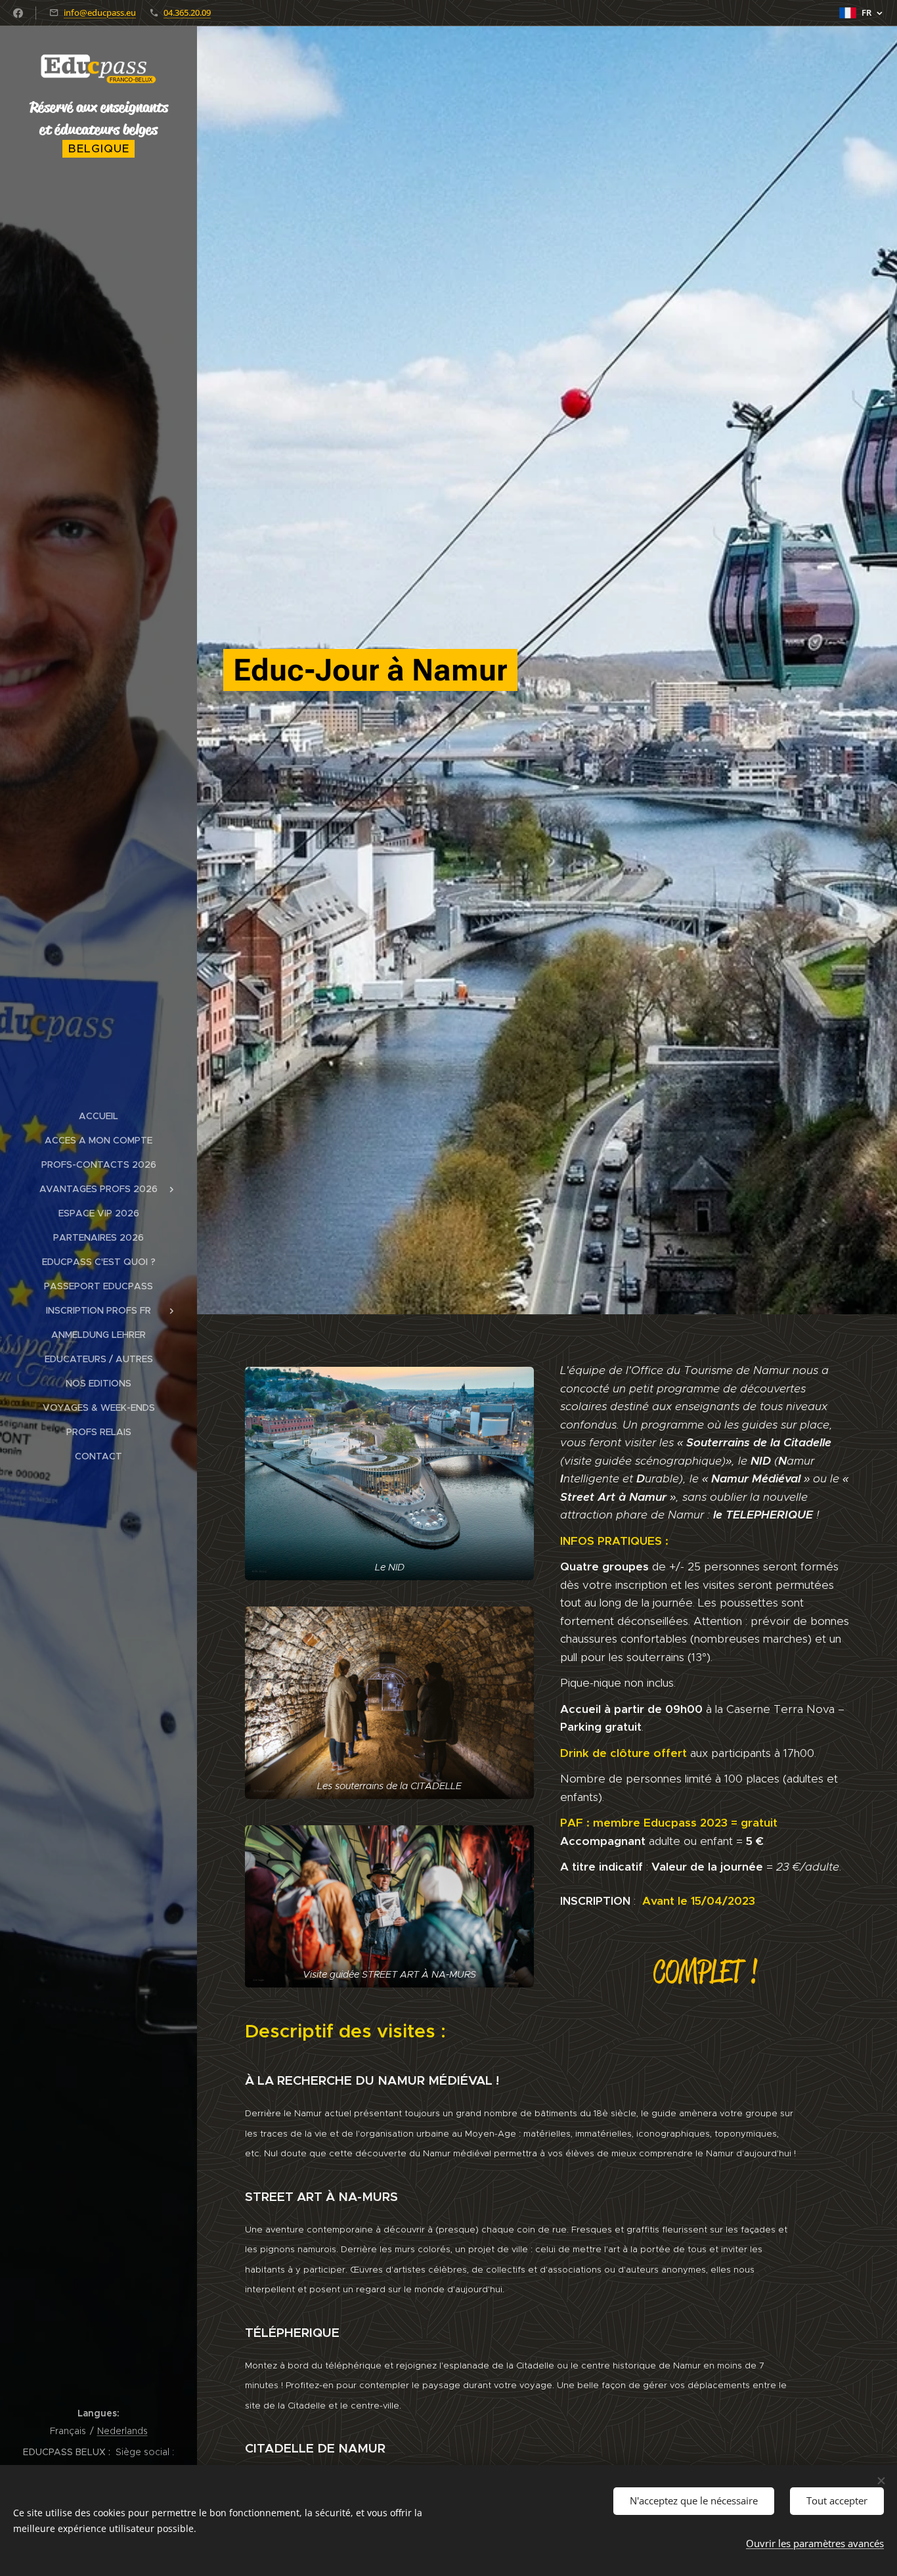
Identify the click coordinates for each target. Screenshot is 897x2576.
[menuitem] (98, 1116)
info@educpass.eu (100, 12)
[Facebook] (18, 13)
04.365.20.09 (187, 12)
